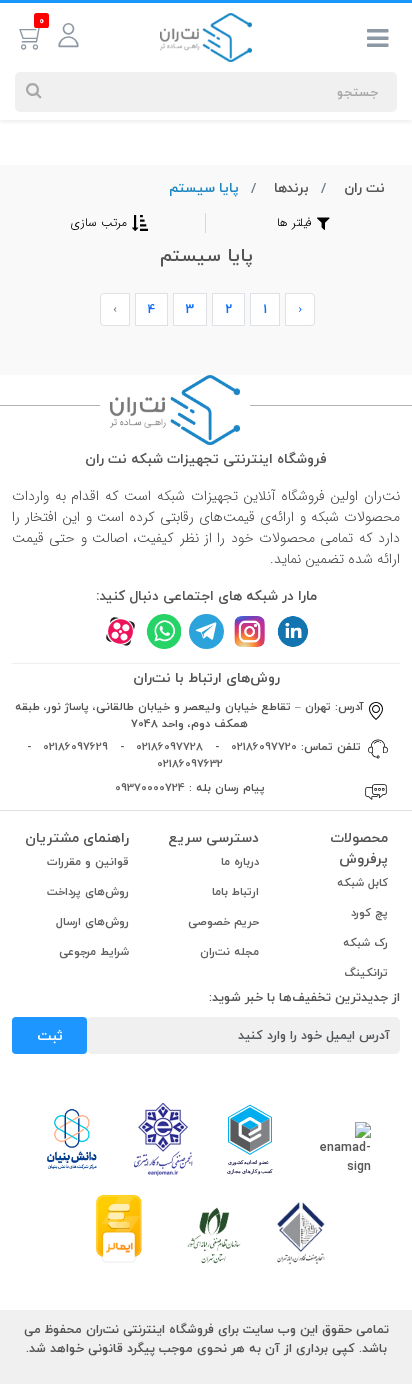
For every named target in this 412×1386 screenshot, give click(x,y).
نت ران (364, 187)
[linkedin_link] (292, 631)
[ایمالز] (119, 1227)
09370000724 (150, 787)
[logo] (206, 36)
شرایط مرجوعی (94, 951)
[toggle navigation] (378, 42)
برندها (291, 187)
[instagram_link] (249, 631)
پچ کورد (369, 912)
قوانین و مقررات (88, 861)
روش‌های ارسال (92, 921)
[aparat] (120, 631)
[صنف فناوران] (301, 1232)
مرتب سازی (99, 222)
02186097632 (190, 763)
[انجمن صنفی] (163, 1138)
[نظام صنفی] (214, 1234)
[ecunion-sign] (249, 1139)
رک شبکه (365, 942)
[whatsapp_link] (163, 631)
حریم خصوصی (223, 921)
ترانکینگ (366, 972)
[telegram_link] (206, 631)
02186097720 (264, 746)
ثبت (50, 1035)
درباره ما (240, 861)
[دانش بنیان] (71, 1138)
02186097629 (75, 746)
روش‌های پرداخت (88, 891)
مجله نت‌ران (229, 951)
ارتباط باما (235, 891)
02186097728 (169, 746)
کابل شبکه (362, 882)
